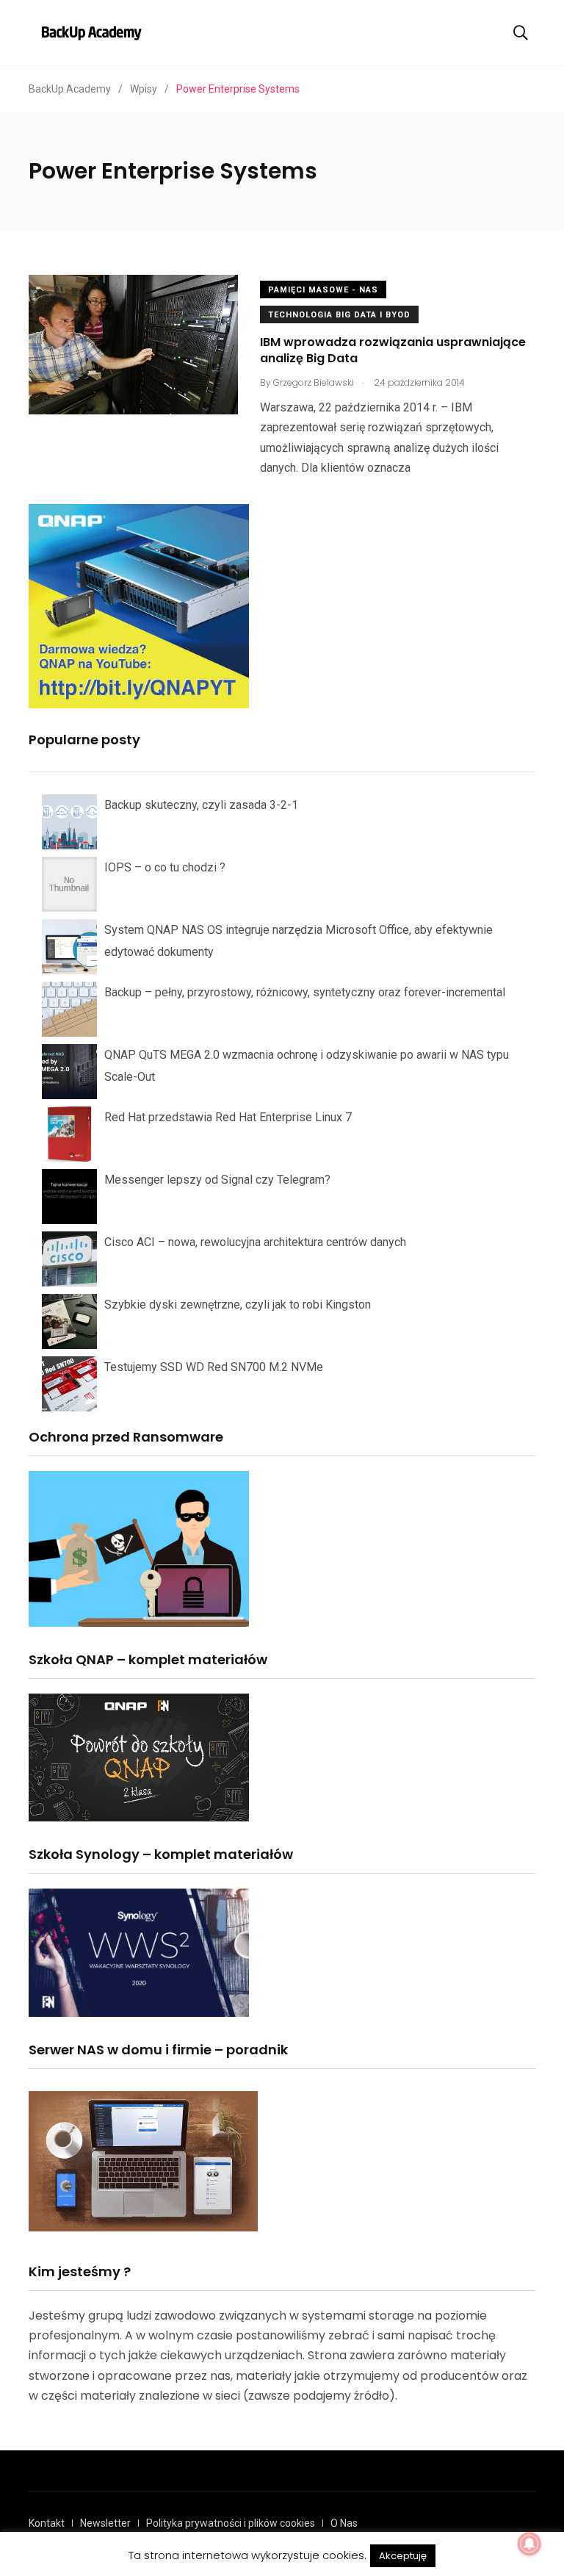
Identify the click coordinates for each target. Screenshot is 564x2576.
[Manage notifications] (529, 2544)
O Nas (344, 2523)
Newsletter (105, 2523)
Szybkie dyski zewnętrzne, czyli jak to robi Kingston (238, 1305)
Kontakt (47, 2523)
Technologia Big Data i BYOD (339, 315)
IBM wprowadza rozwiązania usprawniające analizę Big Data (393, 350)
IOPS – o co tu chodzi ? (165, 867)
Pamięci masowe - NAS (323, 290)
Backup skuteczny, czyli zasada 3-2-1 (201, 805)
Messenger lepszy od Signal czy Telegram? (217, 1180)
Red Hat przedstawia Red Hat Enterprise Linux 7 (228, 1117)
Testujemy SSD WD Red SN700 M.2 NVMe (214, 1367)
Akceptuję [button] (403, 2556)
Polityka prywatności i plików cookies (231, 2523)
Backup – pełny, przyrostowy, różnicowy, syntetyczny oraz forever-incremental (305, 992)
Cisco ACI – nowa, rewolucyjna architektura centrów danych (255, 1242)
